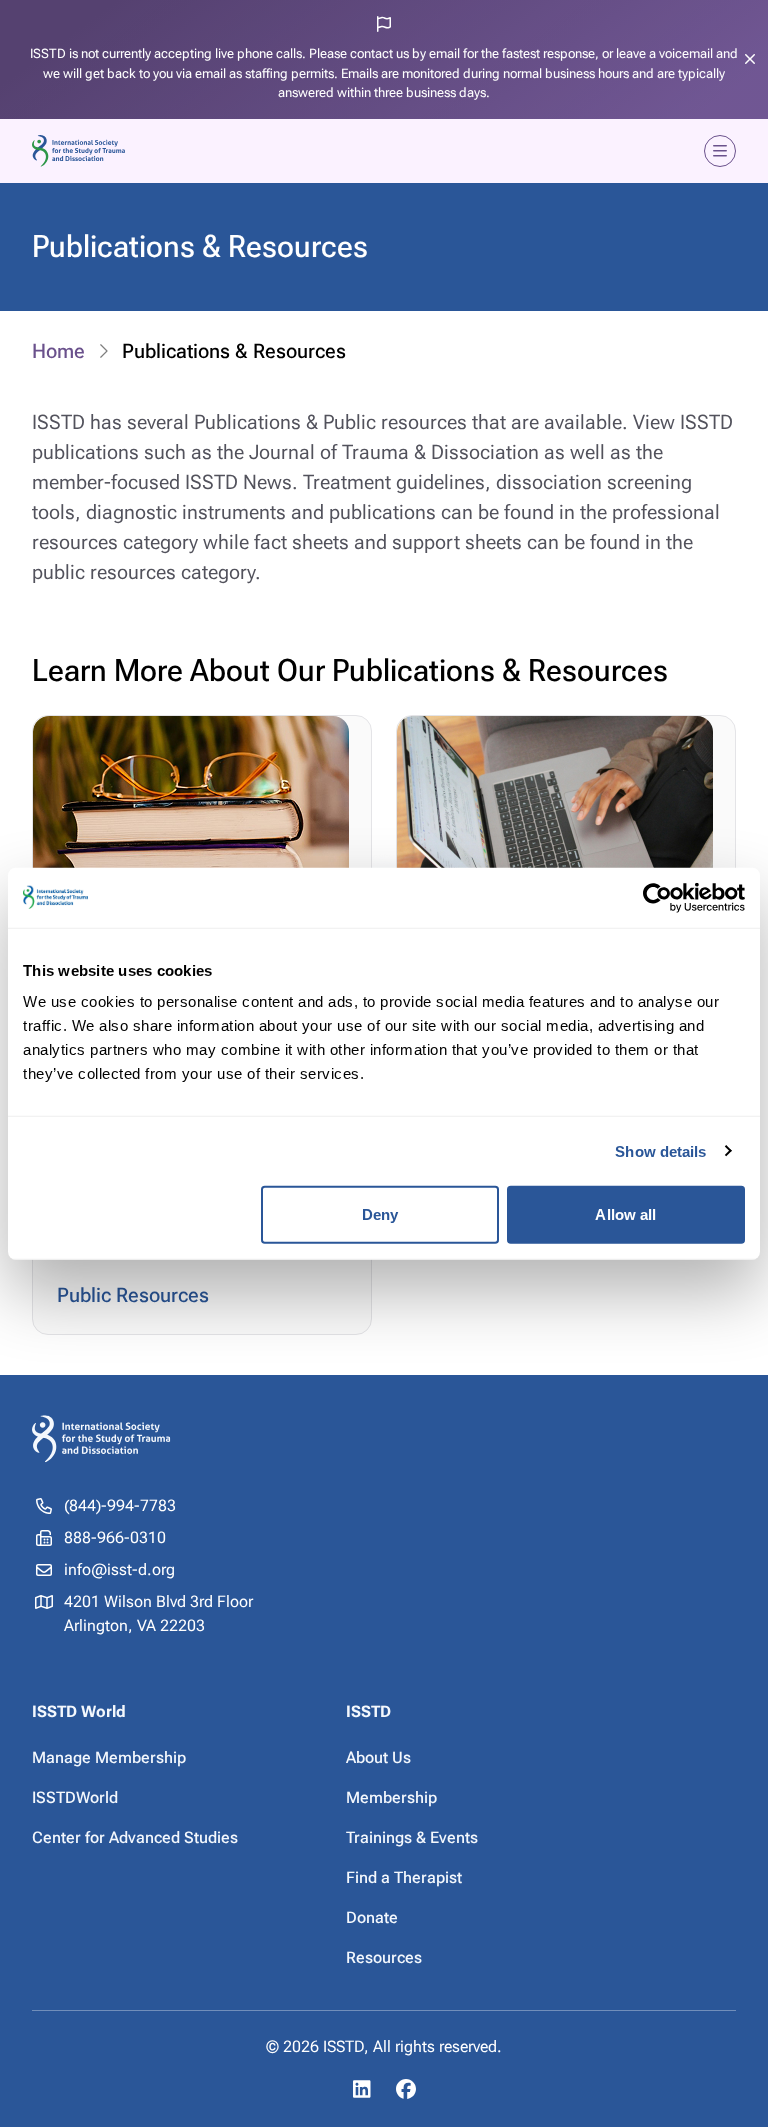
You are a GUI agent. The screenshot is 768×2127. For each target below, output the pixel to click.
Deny (380, 1214)
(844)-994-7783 (120, 1505)
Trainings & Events (412, 1837)
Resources (384, 1957)
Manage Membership (109, 1757)
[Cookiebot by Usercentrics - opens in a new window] (657, 897)
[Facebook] (406, 2089)
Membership (391, 1797)
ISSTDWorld (75, 1797)
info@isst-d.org (119, 1569)
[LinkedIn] (362, 2089)
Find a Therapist (404, 1877)
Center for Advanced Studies (135, 1837)
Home (58, 351)
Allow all (625, 1214)
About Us (378, 1757)
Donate (372, 1917)
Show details (660, 1150)
